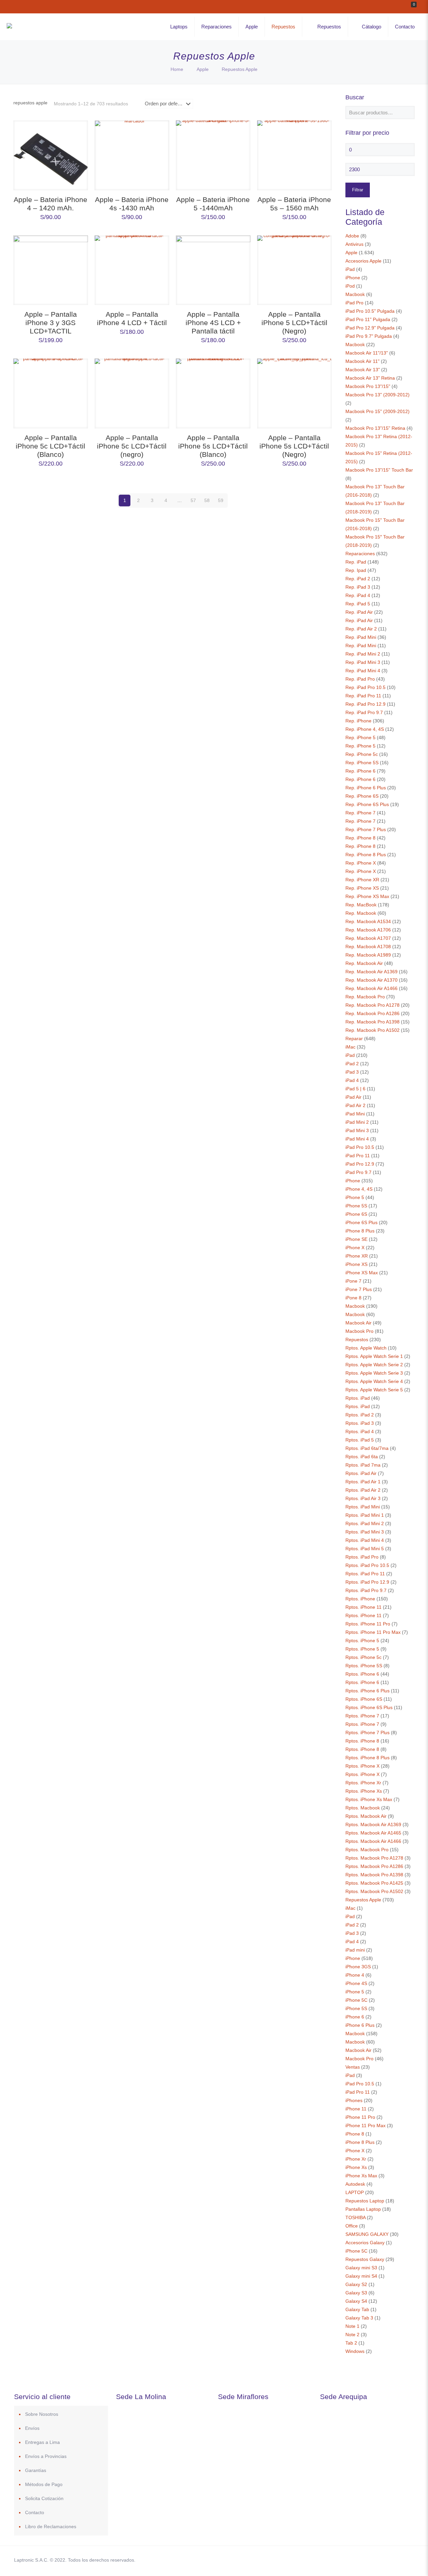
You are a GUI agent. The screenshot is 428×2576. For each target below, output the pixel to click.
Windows (355, 2351)
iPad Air (353, 1097)
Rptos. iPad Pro (362, 1557)
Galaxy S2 (356, 2284)
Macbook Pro (359, 1331)
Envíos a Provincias (46, 2456)
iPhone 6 (355, 2017)
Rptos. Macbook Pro (367, 1850)
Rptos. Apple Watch (366, 1348)
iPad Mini (355, 1114)
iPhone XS (356, 1264)
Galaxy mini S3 (361, 2268)
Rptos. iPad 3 (360, 1423)
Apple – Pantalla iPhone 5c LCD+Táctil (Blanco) (50, 446)
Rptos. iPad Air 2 (363, 1490)
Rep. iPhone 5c (362, 754)
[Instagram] (381, 2560)
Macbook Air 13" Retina (370, 378)
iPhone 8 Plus (360, 1231)
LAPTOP (355, 2192)
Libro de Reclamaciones (51, 2527)
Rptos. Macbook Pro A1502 (374, 1891)
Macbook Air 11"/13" (367, 353)
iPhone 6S (356, 1214)
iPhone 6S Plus (361, 1222)
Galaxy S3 (356, 2293)
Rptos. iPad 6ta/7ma (367, 1448)
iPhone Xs (356, 2167)
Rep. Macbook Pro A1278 (372, 1005)
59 (221, 500)
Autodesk (355, 2184)
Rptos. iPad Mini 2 (365, 1523)
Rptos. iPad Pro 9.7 (366, 1590)
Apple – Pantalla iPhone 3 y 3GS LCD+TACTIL (51, 323)
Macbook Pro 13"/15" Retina (375, 428)
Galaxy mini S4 (361, 2276)
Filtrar (358, 190)
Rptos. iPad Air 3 (363, 1498)
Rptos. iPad (358, 1398)
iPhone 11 (356, 2109)
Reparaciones (360, 554)
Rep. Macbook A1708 (368, 947)
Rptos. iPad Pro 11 (365, 1574)
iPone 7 (353, 1281)
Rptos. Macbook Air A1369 (373, 1824)
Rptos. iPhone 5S (364, 1666)
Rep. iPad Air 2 (361, 629)
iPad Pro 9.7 (358, 1172)
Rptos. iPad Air (361, 1473)
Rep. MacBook (361, 905)
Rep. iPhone (358, 721)
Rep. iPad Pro (360, 679)
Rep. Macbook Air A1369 (371, 972)
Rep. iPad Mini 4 (363, 671)
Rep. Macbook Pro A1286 (372, 1013)
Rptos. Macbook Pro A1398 (374, 1875)
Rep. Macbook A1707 (368, 938)
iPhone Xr (356, 2159)
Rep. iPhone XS (362, 888)
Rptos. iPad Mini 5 (365, 1549)
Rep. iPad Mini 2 (363, 654)
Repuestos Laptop (365, 2201)
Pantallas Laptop (363, 2209)
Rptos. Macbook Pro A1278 (374, 1858)
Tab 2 (351, 2343)
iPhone (353, 278)
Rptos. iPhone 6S (364, 1699)
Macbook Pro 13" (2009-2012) (378, 395)
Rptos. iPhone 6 (362, 1674)
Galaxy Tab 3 (359, 2318)
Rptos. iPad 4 (360, 1431)
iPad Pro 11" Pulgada (368, 319)
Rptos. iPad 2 (360, 1415)
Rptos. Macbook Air (366, 1816)
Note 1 (352, 2326)
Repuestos (357, 1340)
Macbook (355, 294)
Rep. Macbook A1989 (368, 955)
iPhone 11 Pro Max (365, 2125)
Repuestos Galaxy (365, 2259)
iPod (350, 286)
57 (193, 500)
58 (207, 500)
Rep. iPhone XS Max (367, 896)
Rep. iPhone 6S (362, 796)
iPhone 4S (356, 1983)
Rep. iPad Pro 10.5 (365, 687)
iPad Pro (354, 303)
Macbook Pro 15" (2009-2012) (378, 411)
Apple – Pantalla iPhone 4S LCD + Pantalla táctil (213, 323)
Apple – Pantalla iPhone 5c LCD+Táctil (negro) (132, 446)
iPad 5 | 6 (355, 1089)
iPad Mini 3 (357, 1130)
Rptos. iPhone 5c (363, 1657)
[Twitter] (354, 2560)
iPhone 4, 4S (359, 1189)
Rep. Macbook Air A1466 (371, 988)
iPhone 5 (355, 1197)
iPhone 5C (356, 2000)
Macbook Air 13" (363, 370)
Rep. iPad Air (359, 612)
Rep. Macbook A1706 (368, 930)
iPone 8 (353, 1298)
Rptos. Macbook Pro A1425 (374, 1883)
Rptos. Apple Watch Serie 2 (374, 1365)
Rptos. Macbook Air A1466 (373, 1841)
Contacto (35, 2512)
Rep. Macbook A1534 (368, 921)
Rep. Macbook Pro (365, 997)
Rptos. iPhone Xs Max (369, 1799)
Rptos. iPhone (360, 1599)
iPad (350, 269)
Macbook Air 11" (362, 361)
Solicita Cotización (44, 2498)
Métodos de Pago (44, 2484)
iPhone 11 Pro (360, 2117)
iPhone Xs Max (361, 2176)
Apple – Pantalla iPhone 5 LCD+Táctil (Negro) (294, 323)
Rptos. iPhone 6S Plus (369, 1707)
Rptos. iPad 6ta (362, 1457)
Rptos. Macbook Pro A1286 (374, 1866)
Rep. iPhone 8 (360, 838)
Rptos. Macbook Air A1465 (373, 1833)
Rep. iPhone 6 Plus (366, 788)
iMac (350, 1047)
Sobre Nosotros (42, 2414)
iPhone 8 (355, 2134)
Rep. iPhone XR (362, 880)
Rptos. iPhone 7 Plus (367, 1732)
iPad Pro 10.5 (360, 1147)
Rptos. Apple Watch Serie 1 (374, 1356)
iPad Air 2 (355, 1105)
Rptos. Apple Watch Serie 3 (374, 1373)
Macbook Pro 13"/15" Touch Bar (379, 470)
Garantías (36, 2470)
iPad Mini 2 (357, 1122)
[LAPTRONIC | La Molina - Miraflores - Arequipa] (9, 27)
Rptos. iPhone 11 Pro (368, 1624)
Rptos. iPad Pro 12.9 (367, 1582)
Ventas (353, 2067)
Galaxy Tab (357, 2309)
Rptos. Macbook (363, 1808)
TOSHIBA (355, 2217)
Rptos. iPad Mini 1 (365, 1515)
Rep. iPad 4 (358, 595)
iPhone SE (356, 1239)
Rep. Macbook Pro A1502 (372, 1030)
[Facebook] (345, 2560)
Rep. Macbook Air (364, 963)
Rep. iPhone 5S (362, 763)
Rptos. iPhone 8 (362, 1741)
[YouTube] (363, 2560)
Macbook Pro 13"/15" (368, 386)
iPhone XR (357, 1256)
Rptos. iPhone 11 (363, 1607)
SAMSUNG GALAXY (367, 2234)
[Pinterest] (372, 2560)
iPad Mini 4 (357, 1139)
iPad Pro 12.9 (360, 1164)
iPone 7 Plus (359, 1289)
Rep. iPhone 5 (360, 737)
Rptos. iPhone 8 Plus (367, 1758)
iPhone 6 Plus (360, 2025)
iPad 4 (352, 1080)
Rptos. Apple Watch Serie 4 (374, 1381)
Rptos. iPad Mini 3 (365, 1532)
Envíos (32, 2428)
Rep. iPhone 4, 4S (365, 729)
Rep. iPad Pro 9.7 (364, 712)
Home (177, 69)
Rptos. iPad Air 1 (363, 1482)
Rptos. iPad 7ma (363, 1465)
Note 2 (352, 2335)
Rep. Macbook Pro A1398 (372, 1022)
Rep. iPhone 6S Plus (367, 804)
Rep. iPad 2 (358, 579)
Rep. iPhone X (361, 863)
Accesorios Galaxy (365, 2243)
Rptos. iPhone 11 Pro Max (373, 1632)
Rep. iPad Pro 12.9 (365, 704)
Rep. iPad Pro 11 (363, 696)
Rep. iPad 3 (358, 587)
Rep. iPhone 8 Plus (366, 855)
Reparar (354, 1038)
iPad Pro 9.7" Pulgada (369, 336)
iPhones (354, 2100)
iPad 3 (352, 1072)
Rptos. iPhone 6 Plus (367, 1691)
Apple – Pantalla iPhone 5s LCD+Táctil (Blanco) (213, 446)
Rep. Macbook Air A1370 (371, 980)
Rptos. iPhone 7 (362, 1716)
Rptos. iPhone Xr (363, 1783)
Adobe (352, 236)
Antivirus (354, 244)
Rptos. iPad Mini (363, 1507)
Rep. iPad (356, 562)
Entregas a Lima (42, 2442)
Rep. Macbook (361, 913)
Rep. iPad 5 (358, 604)
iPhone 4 (355, 1975)
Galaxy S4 (356, 2301)
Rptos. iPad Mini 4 (365, 1540)
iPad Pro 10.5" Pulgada (370, 311)
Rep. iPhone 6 (360, 771)
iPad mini (355, 1950)
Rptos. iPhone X (362, 1766)
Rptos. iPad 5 (360, 1440)
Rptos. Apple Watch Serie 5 (374, 1390)
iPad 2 (352, 1064)
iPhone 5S (356, 1206)
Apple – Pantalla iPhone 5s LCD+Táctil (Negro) (294, 446)
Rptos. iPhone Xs (364, 1791)
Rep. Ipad (356, 570)
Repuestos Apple (363, 1900)
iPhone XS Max (362, 1273)
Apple (203, 69)
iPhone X (355, 1248)
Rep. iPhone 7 (360, 813)
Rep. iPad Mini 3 (363, 662)
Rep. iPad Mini (361, 637)
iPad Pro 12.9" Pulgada (370, 328)
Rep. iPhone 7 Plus (366, 829)
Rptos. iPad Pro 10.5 (367, 1565)
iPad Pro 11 (358, 1156)
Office (352, 2226)
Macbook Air (358, 1323)
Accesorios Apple (363, 261)
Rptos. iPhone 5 (362, 1641)
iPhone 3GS (358, 1967)
